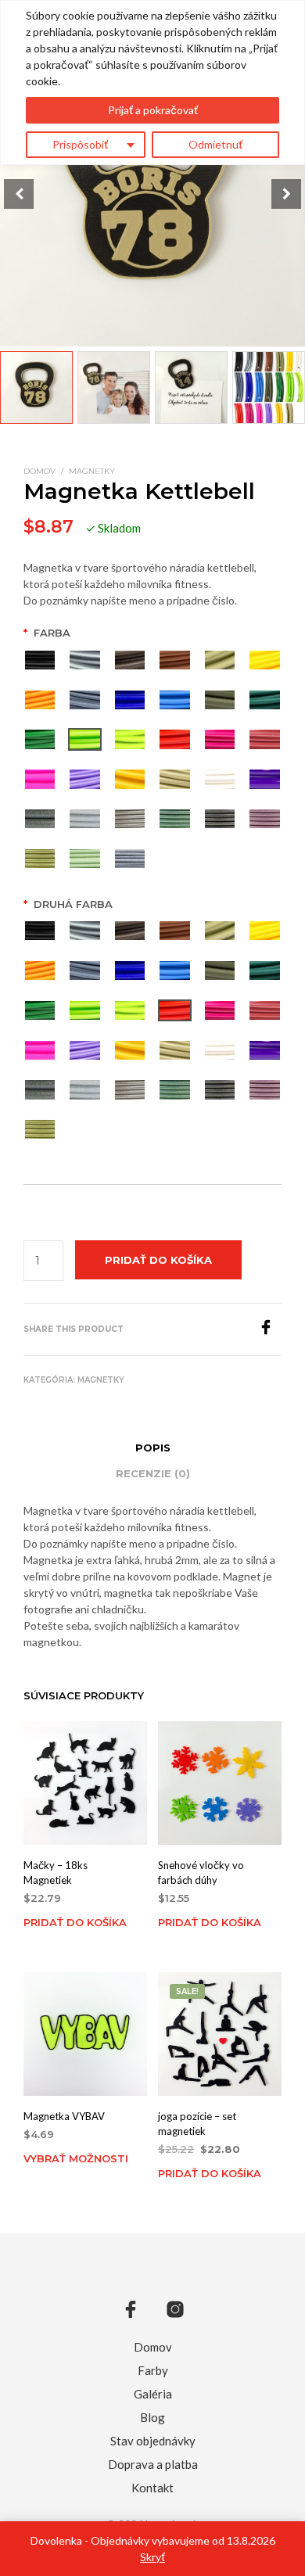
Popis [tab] (153, 1448)
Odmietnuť (215, 144)
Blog (152, 2417)
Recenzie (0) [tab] (153, 1473)
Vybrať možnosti (76, 2158)
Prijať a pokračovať (153, 110)
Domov (39, 471)
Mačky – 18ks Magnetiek (56, 1873)
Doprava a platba (153, 2464)
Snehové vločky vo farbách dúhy (201, 1873)
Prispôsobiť (80, 144)
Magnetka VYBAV (64, 2116)
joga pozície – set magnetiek (197, 2123)
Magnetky (92, 471)
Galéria (153, 2394)
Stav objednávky (153, 2441)
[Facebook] (270, 1330)
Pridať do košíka (75, 1922)
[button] (286, 194)
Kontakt (152, 2488)
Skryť (152, 2557)
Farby (153, 2370)
